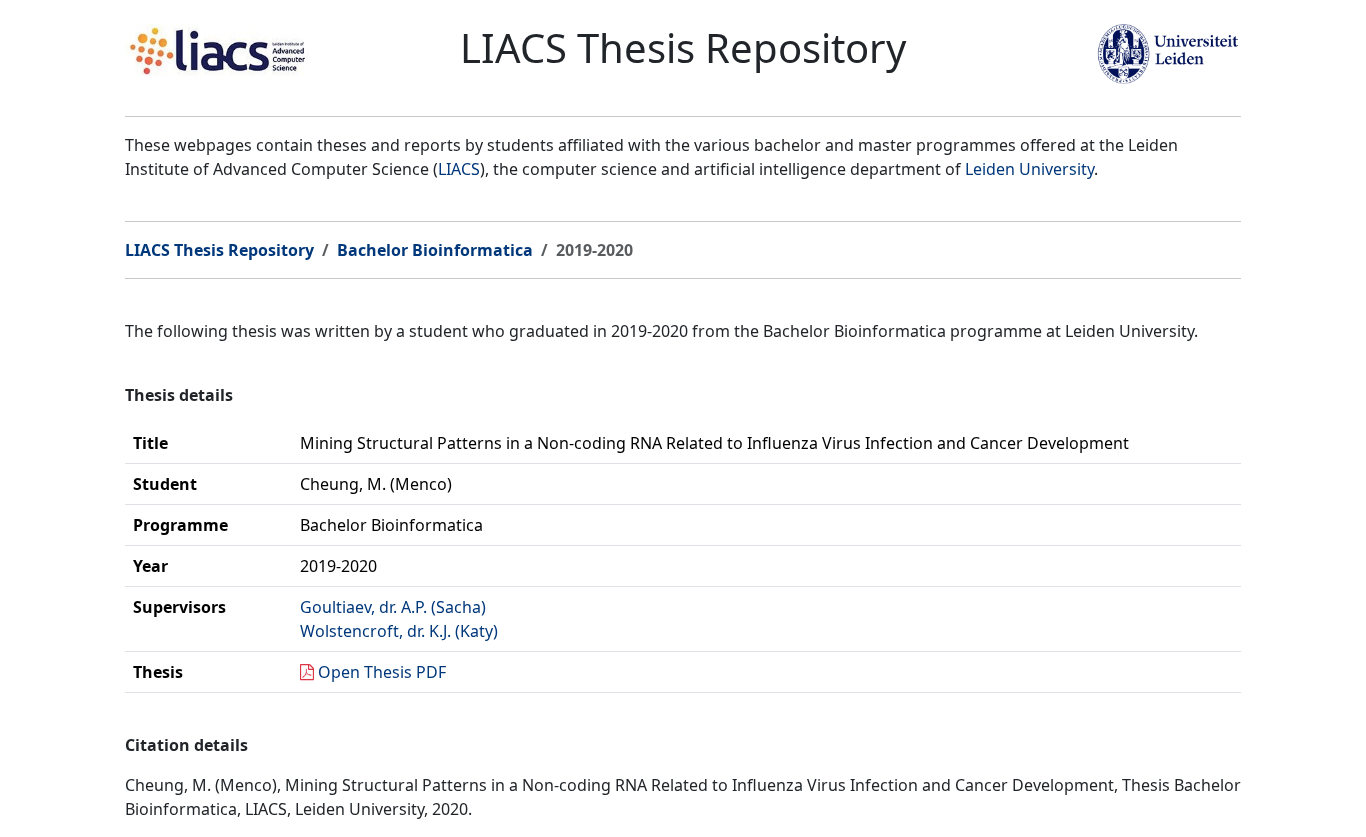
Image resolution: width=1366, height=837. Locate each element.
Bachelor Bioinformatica (435, 250)
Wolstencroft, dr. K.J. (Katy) (399, 631)
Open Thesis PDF (382, 672)
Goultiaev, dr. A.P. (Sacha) (393, 607)
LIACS (459, 169)
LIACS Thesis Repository (219, 250)
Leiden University (1029, 169)
